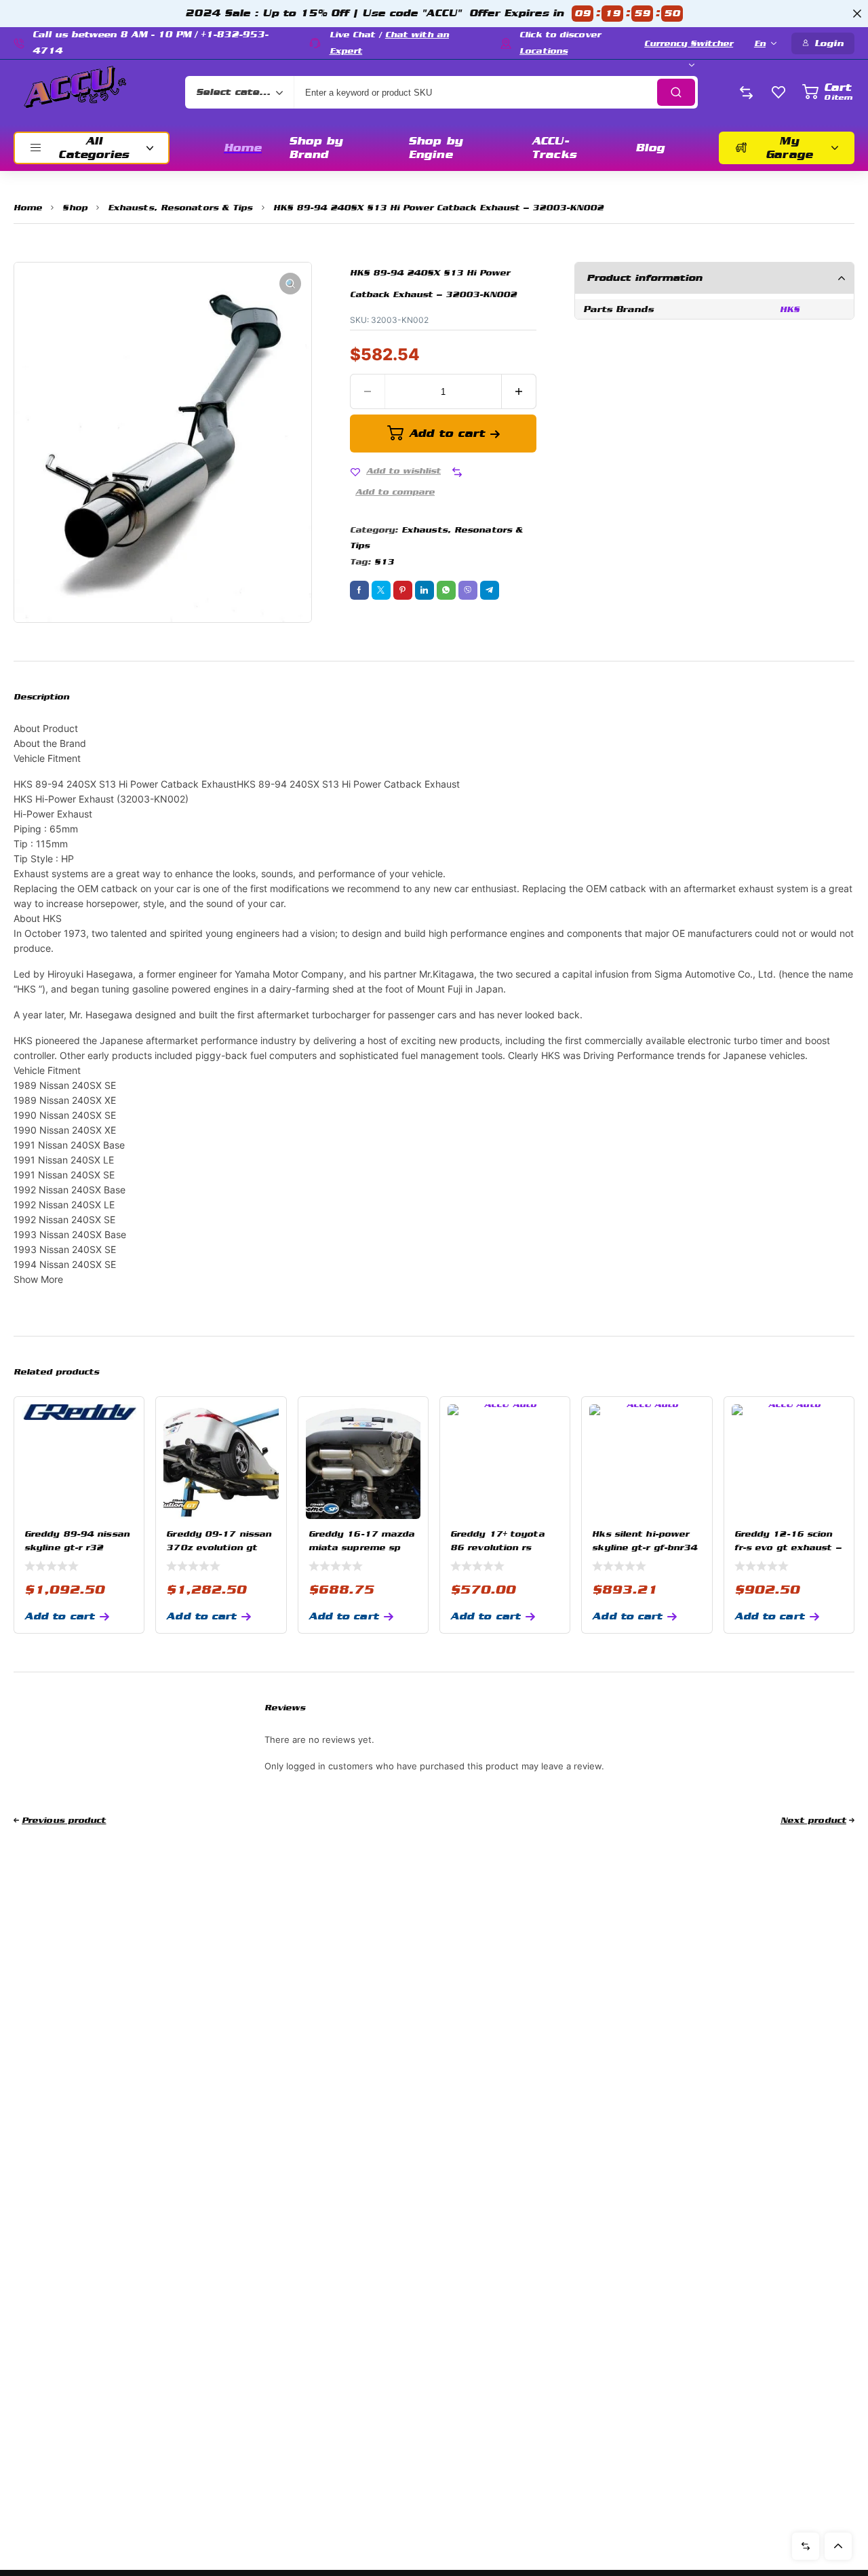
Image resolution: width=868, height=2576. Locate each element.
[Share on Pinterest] (403, 590)
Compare (806, 2546)
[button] (290, 284)
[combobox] (239, 92)
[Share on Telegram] (490, 590)
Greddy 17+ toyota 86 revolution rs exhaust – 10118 (497, 1547)
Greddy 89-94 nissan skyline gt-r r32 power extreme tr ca (77, 1547)
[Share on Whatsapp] (446, 590)
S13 (384, 562)
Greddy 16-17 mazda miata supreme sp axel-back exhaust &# (363, 1547)
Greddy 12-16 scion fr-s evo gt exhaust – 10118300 (788, 1547)
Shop (75, 208)
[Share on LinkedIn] (425, 590)
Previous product (64, 1820)
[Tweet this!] (381, 590)
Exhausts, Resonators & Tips (180, 208)
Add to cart (447, 433)
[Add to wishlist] (355, 472)
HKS (790, 309)
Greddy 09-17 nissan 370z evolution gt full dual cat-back (219, 1547)
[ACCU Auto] (75, 92)
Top (838, 2546)
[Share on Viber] (468, 590)
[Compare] (457, 472)
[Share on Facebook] (359, 590)
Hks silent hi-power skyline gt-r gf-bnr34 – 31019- (645, 1547)
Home (28, 208)
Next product (813, 1820)
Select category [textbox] (236, 92)
